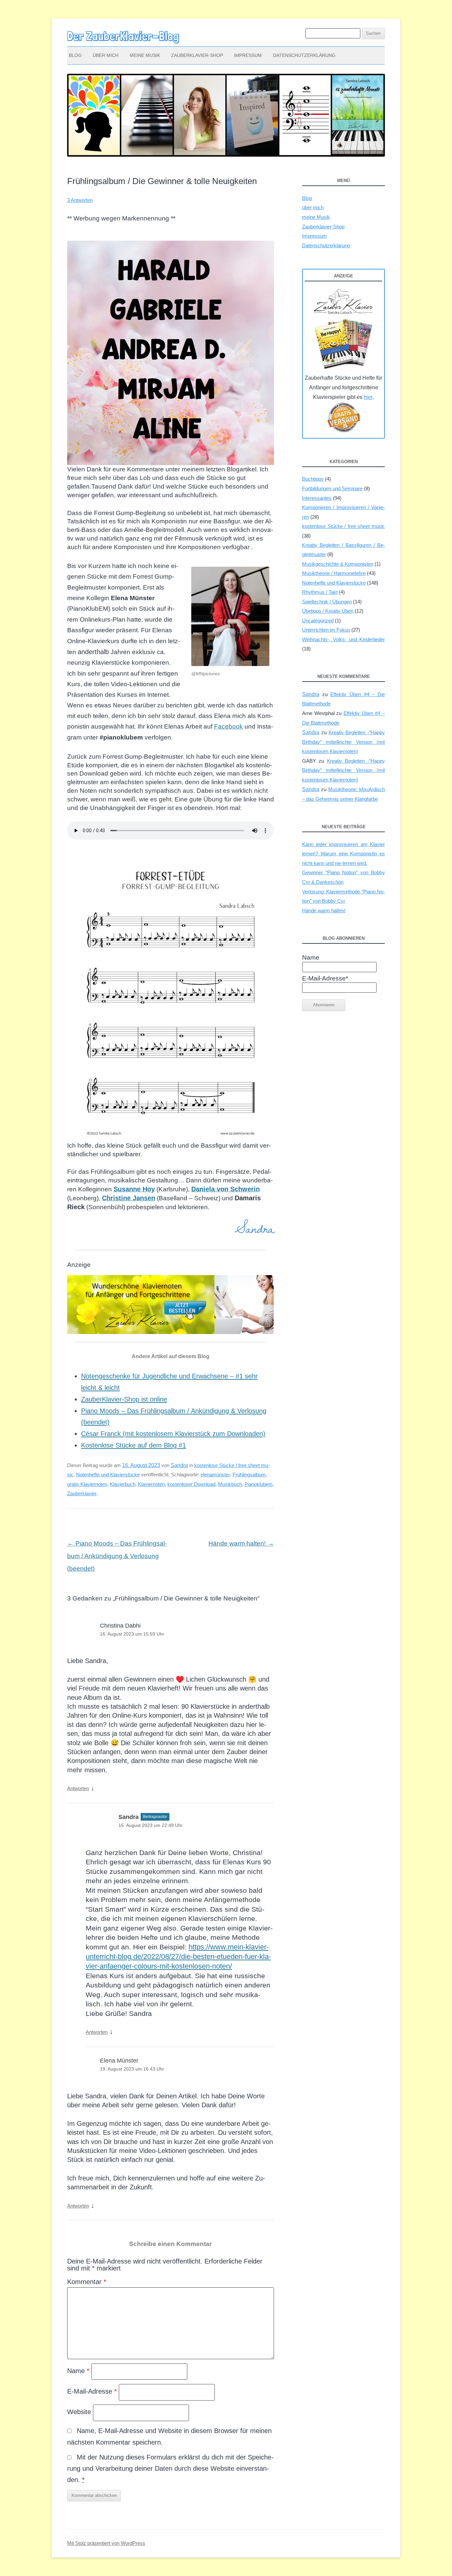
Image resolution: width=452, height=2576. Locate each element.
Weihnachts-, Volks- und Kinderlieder (343, 639)
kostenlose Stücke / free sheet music (343, 526)
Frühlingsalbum (249, 1475)
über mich (106, 55)
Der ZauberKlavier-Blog (123, 36)
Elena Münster (119, 2061)
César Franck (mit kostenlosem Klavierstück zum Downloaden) (173, 1434)
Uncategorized (318, 620)
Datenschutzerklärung (304, 55)
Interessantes (317, 498)
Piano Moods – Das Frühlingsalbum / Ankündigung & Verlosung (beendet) (117, 1556)
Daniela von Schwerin (226, 1189)
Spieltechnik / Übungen (327, 602)
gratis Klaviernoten (87, 1484)
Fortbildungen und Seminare (332, 488)
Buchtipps (313, 479)
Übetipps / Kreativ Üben (328, 611)
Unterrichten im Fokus (326, 630)
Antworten (78, 1788)
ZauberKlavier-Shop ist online (124, 1399)
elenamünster (215, 1475)
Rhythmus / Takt (320, 592)
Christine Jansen (129, 1198)
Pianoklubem (259, 1484)
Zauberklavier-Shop (197, 55)
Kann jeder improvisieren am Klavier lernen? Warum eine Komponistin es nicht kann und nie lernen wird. (343, 854)
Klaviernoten (151, 1484)
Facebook (228, 726)
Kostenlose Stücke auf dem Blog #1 (134, 1445)
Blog (75, 55)
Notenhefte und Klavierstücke (108, 1475)
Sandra (179, 1465)
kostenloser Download (191, 1484)
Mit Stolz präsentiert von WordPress (106, 2543)
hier (368, 397)
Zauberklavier (82, 1493)
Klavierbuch (123, 1484)
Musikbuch (230, 1484)
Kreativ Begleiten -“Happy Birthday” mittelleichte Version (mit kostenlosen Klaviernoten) (343, 742)
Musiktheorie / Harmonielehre (334, 573)
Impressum (248, 55)
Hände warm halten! (241, 1543)
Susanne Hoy (134, 1189)
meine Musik (145, 55)
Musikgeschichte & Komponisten (338, 564)
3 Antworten (80, 200)
